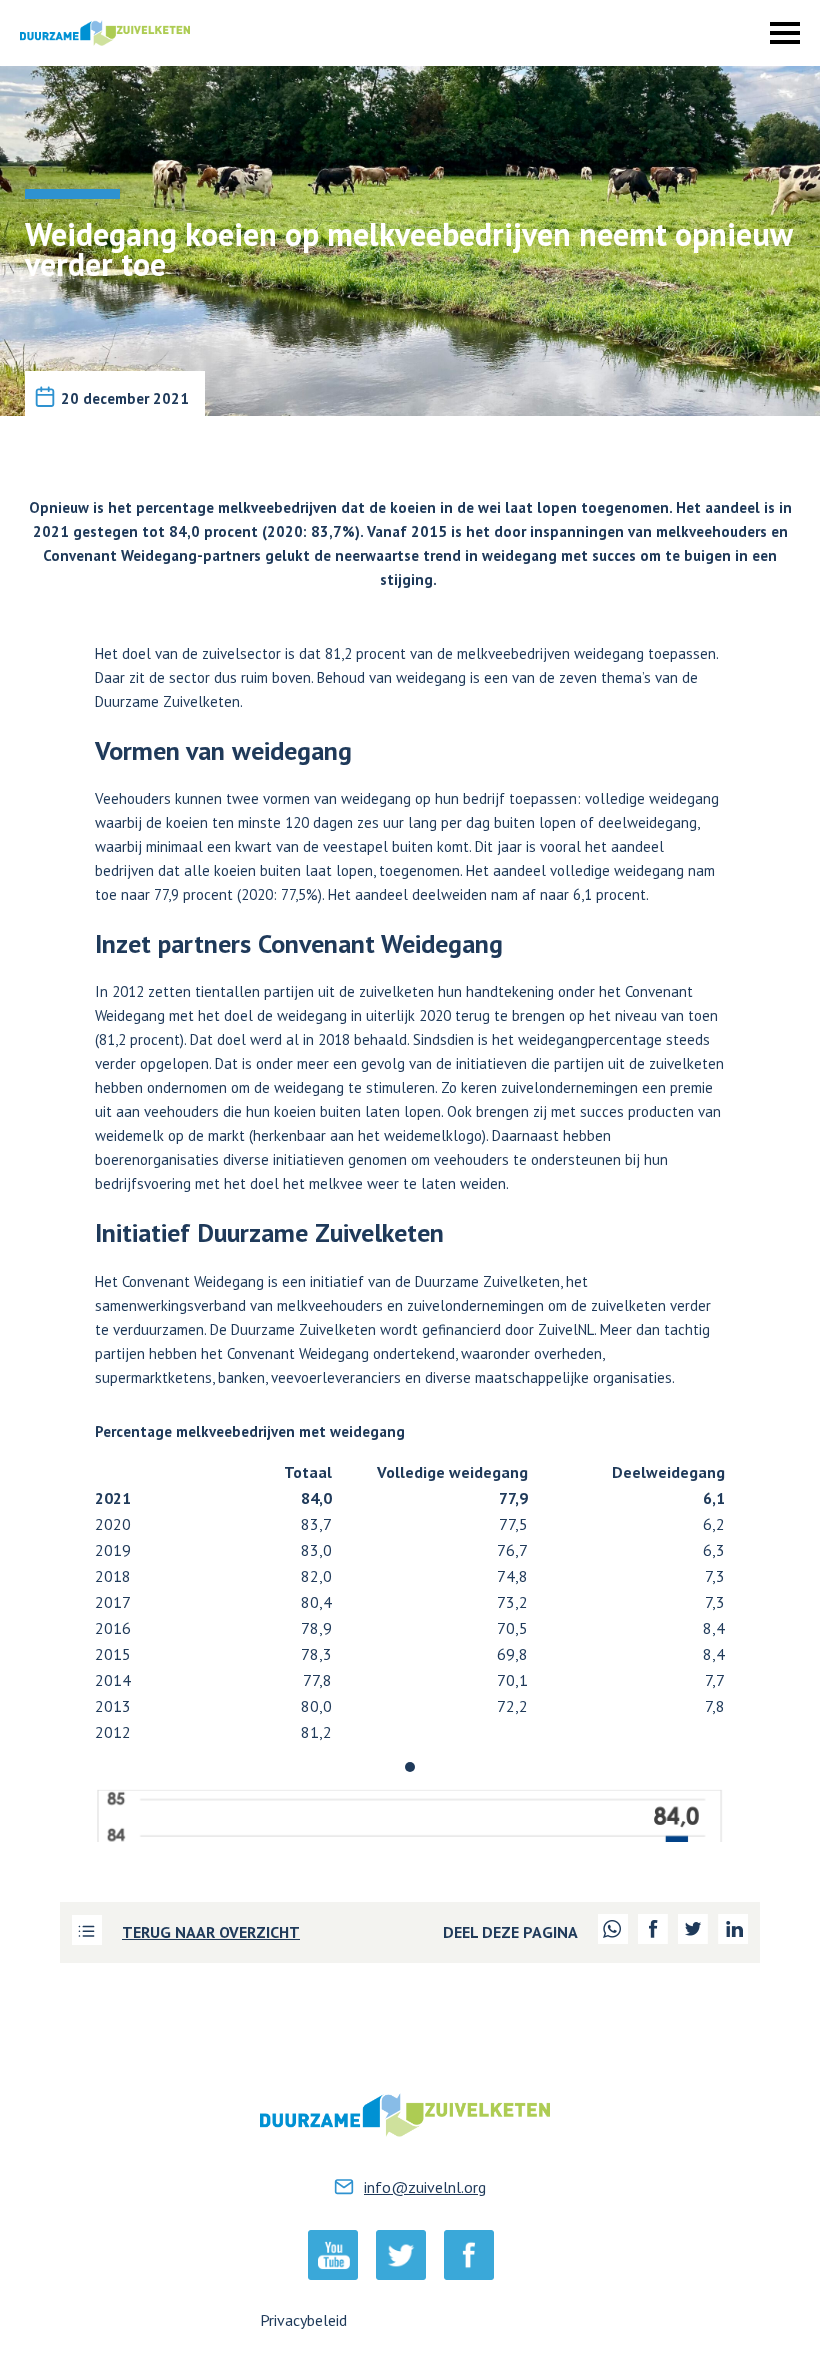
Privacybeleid (303, 2320)
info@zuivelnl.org (425, 2187)
